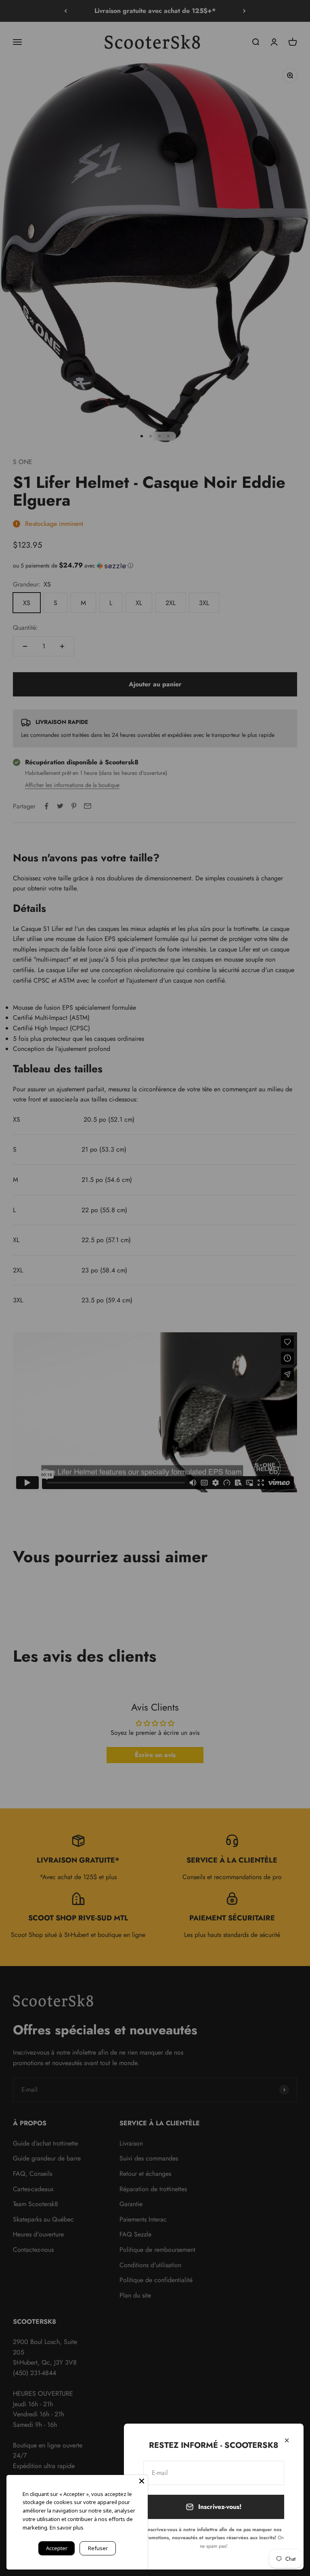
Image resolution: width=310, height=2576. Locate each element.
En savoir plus (67, 2527)
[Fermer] (287, 2440)
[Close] (142, 2481)
